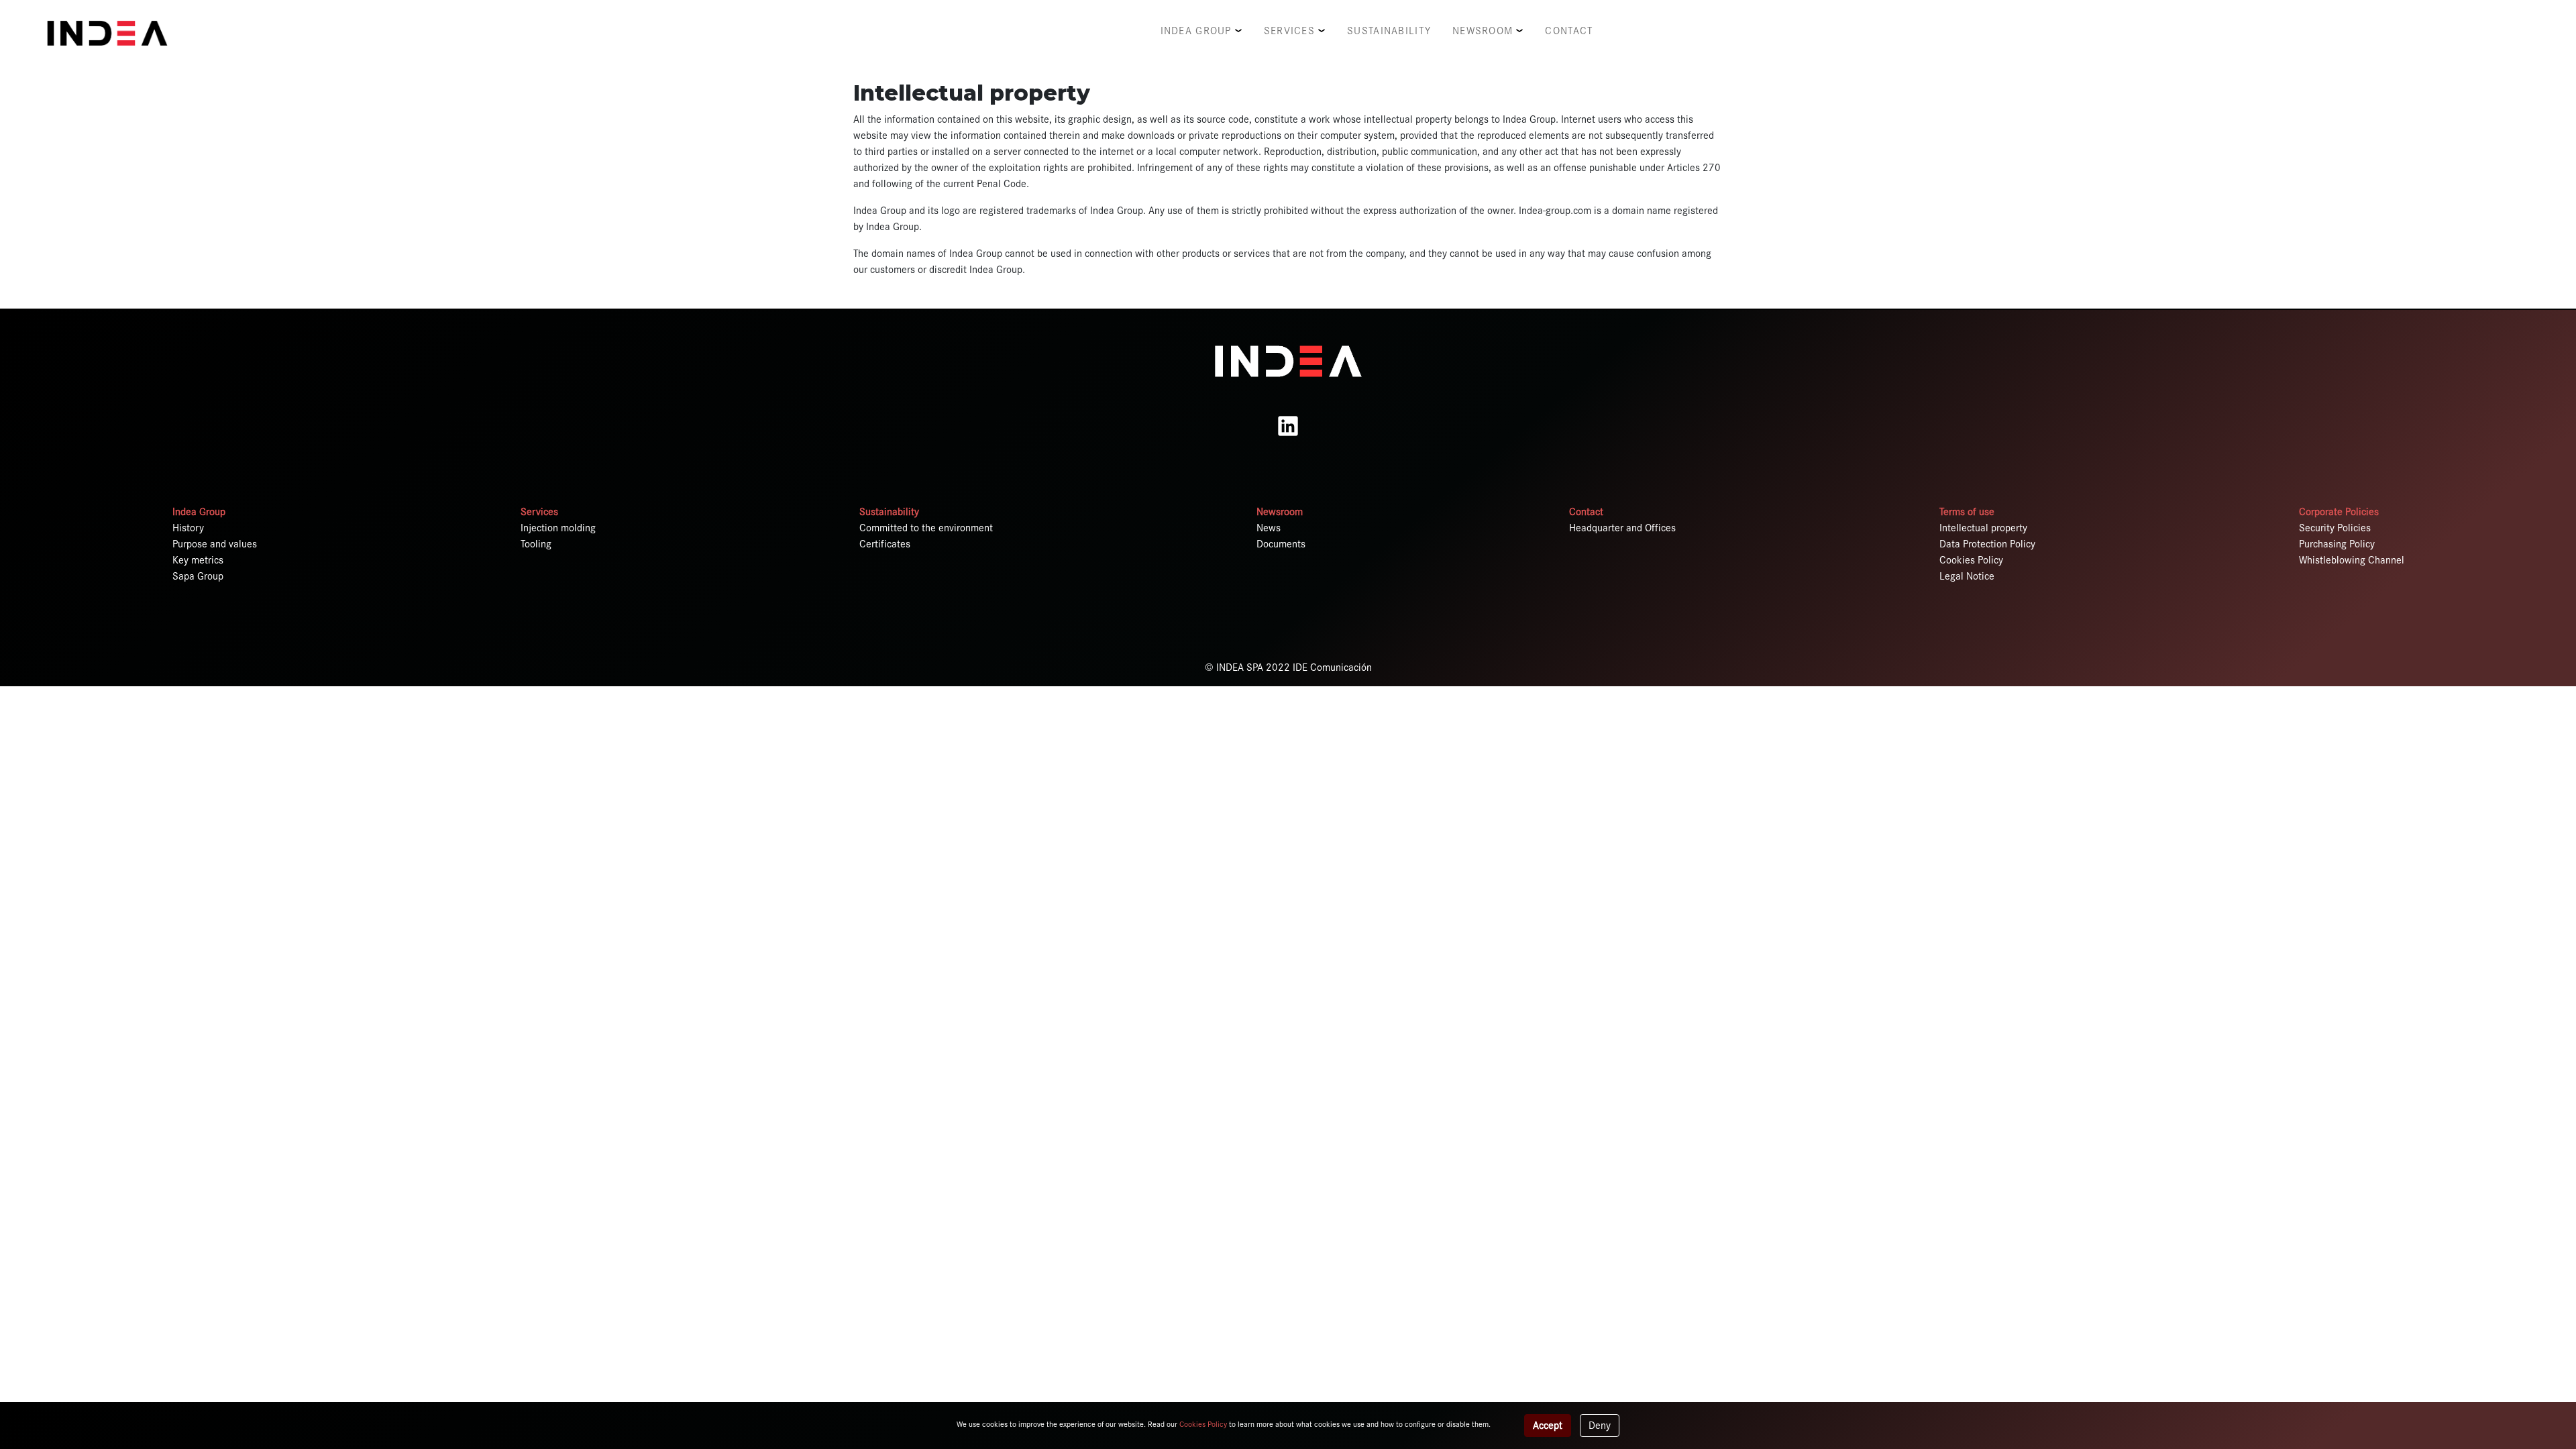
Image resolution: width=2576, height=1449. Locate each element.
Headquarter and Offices (1622, 528)
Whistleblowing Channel (2352, 560)
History (188, 528)
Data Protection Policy (1987, 544)
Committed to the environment (926, 528)
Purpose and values (215, 544)
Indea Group (199, 512)
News (1269, 528)
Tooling (536, 544)
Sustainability (1389, 31)
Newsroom (1280, 512)
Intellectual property (1983, 528)
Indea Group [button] (1196, 31)
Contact (1569, 31)
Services (539, 512)
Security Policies (2335, 528)
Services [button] (1289, 31)
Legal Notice (1967, 576)
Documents (1281, 544)
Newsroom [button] (1483, 31)
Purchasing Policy (2337, 544)
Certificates (885, 544)
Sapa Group (198, 576)
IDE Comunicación (1332, 667)
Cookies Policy (1971, 560)
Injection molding (558, 528)
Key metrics (198, 560)
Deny (1600, 1426)
